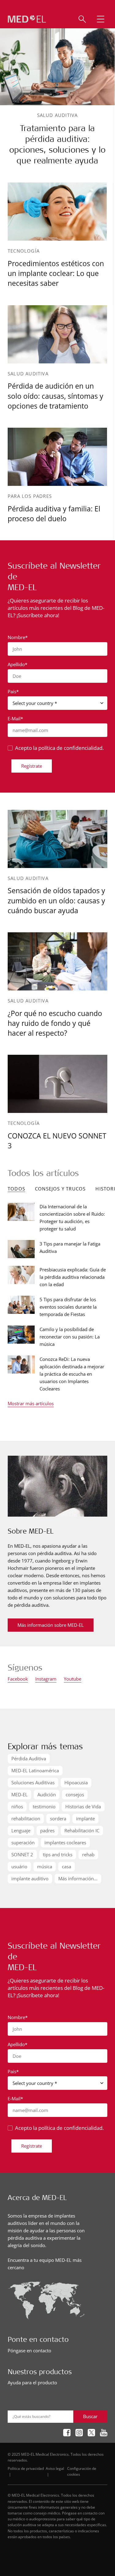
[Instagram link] (79, 2433)
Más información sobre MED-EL (51, 1625)
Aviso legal (55, 2468)
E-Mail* (15, 718)
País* (13, 691)
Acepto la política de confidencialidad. (59, 748)
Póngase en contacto (29, 2350)
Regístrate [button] (32, 766)
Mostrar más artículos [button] (31, 1404)
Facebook (18, 1679)
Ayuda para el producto (32, 2382)
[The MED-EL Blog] (27, 19)
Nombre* (18, 637)
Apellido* (17, 664)
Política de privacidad (26, 2468)
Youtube (73, 1679)
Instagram (46, 1679)
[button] (101, 19)
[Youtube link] (104, 2433)
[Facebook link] (67, 2433)
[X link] (91, 2433)
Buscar (90, 2416)
